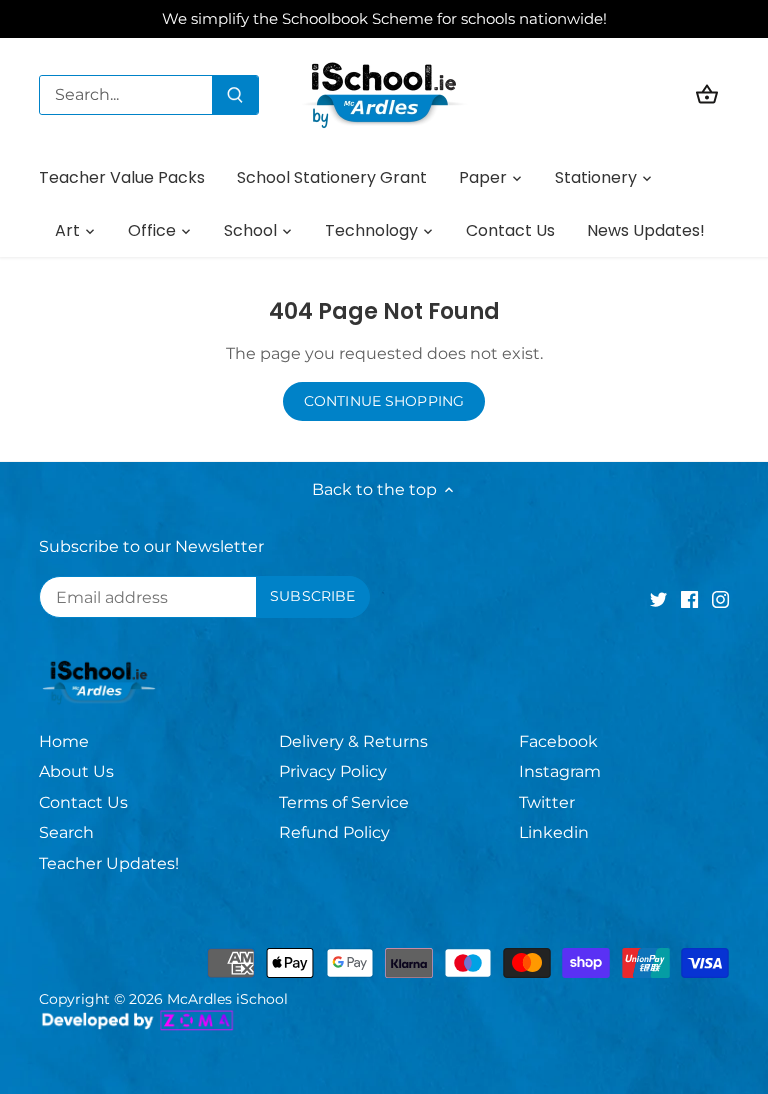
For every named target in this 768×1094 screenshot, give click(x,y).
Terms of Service (344, 802)
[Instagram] (720, 599)
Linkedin (554, 832)
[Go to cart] (707, 94)
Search (66, 832)
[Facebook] (689, 599)
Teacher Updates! (109, 863)
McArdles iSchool (227, 999)
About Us (76, 771)
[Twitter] (658, 599)
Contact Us (83, 802)
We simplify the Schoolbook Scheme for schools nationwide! (384, 18)
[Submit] (235, 95)
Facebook (558, 741)
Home (64, 741)
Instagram (560, 771)
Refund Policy (334, 832)
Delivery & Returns (353, 741)
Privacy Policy (333, 771)
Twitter (547, 802)
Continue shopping (384, 401)
